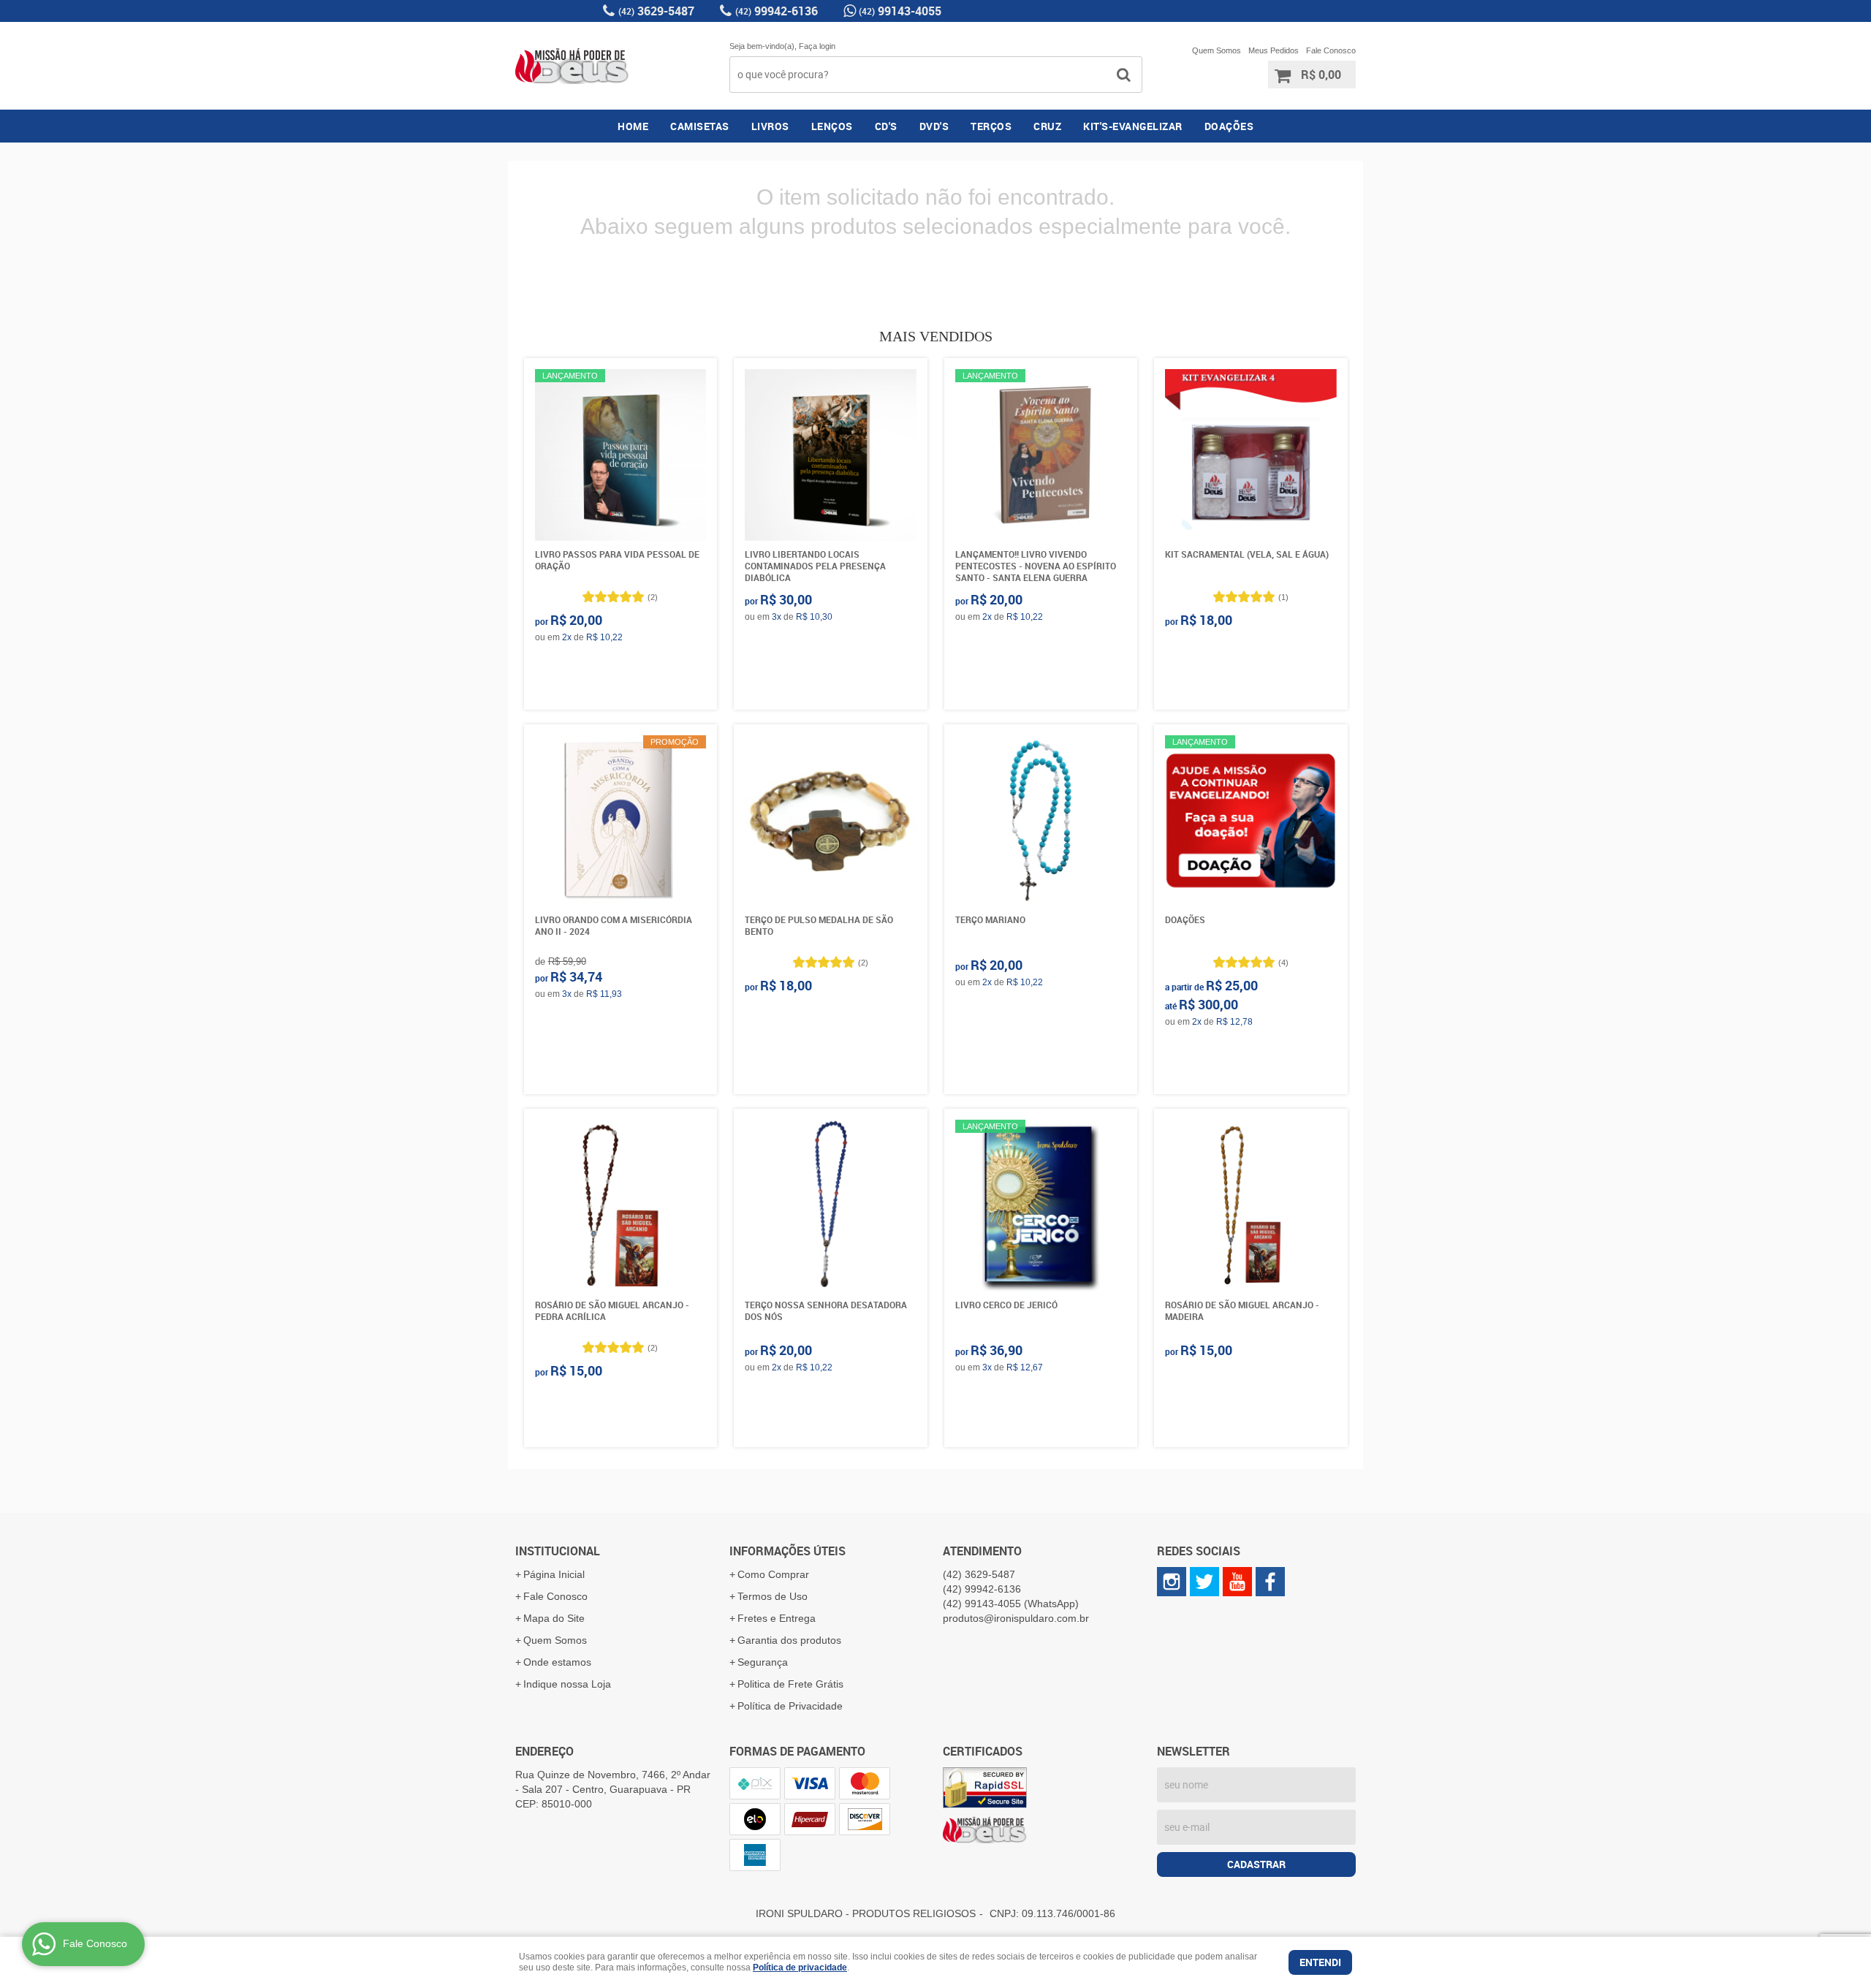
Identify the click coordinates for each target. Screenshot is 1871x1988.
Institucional (558, 1551)
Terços (991, 126)
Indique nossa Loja (567, 1684)
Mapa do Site (554, 1618)
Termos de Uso (773, 1596)
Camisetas (700, 126)
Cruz (1047, 126)
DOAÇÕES (1229, 126)
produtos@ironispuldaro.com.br (1016, 1618)
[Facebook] (1270, 1582)
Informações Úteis (788, 1551)
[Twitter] (1204, 1582)
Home (633, 126)
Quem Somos (1217, 50)
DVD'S (934, 126)
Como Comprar (773, 1574)
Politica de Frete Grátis (790, 1684)
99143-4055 (900, 11)
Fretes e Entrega (777, 1618)
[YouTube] (1237, 1582)
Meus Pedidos (1274, 50)
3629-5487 (656, 11)
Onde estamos (557, 1662)
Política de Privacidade (790, 1706)
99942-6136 (777, 11)
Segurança (763, 1662)
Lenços (832, 126)
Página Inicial (554, 1574)
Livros (770, 126)
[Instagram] (1172, 1582)
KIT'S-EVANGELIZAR (1133, 126)
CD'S (886, 126)
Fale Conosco (1331, 50)
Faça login (817, 46)
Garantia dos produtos (789, 1640)
